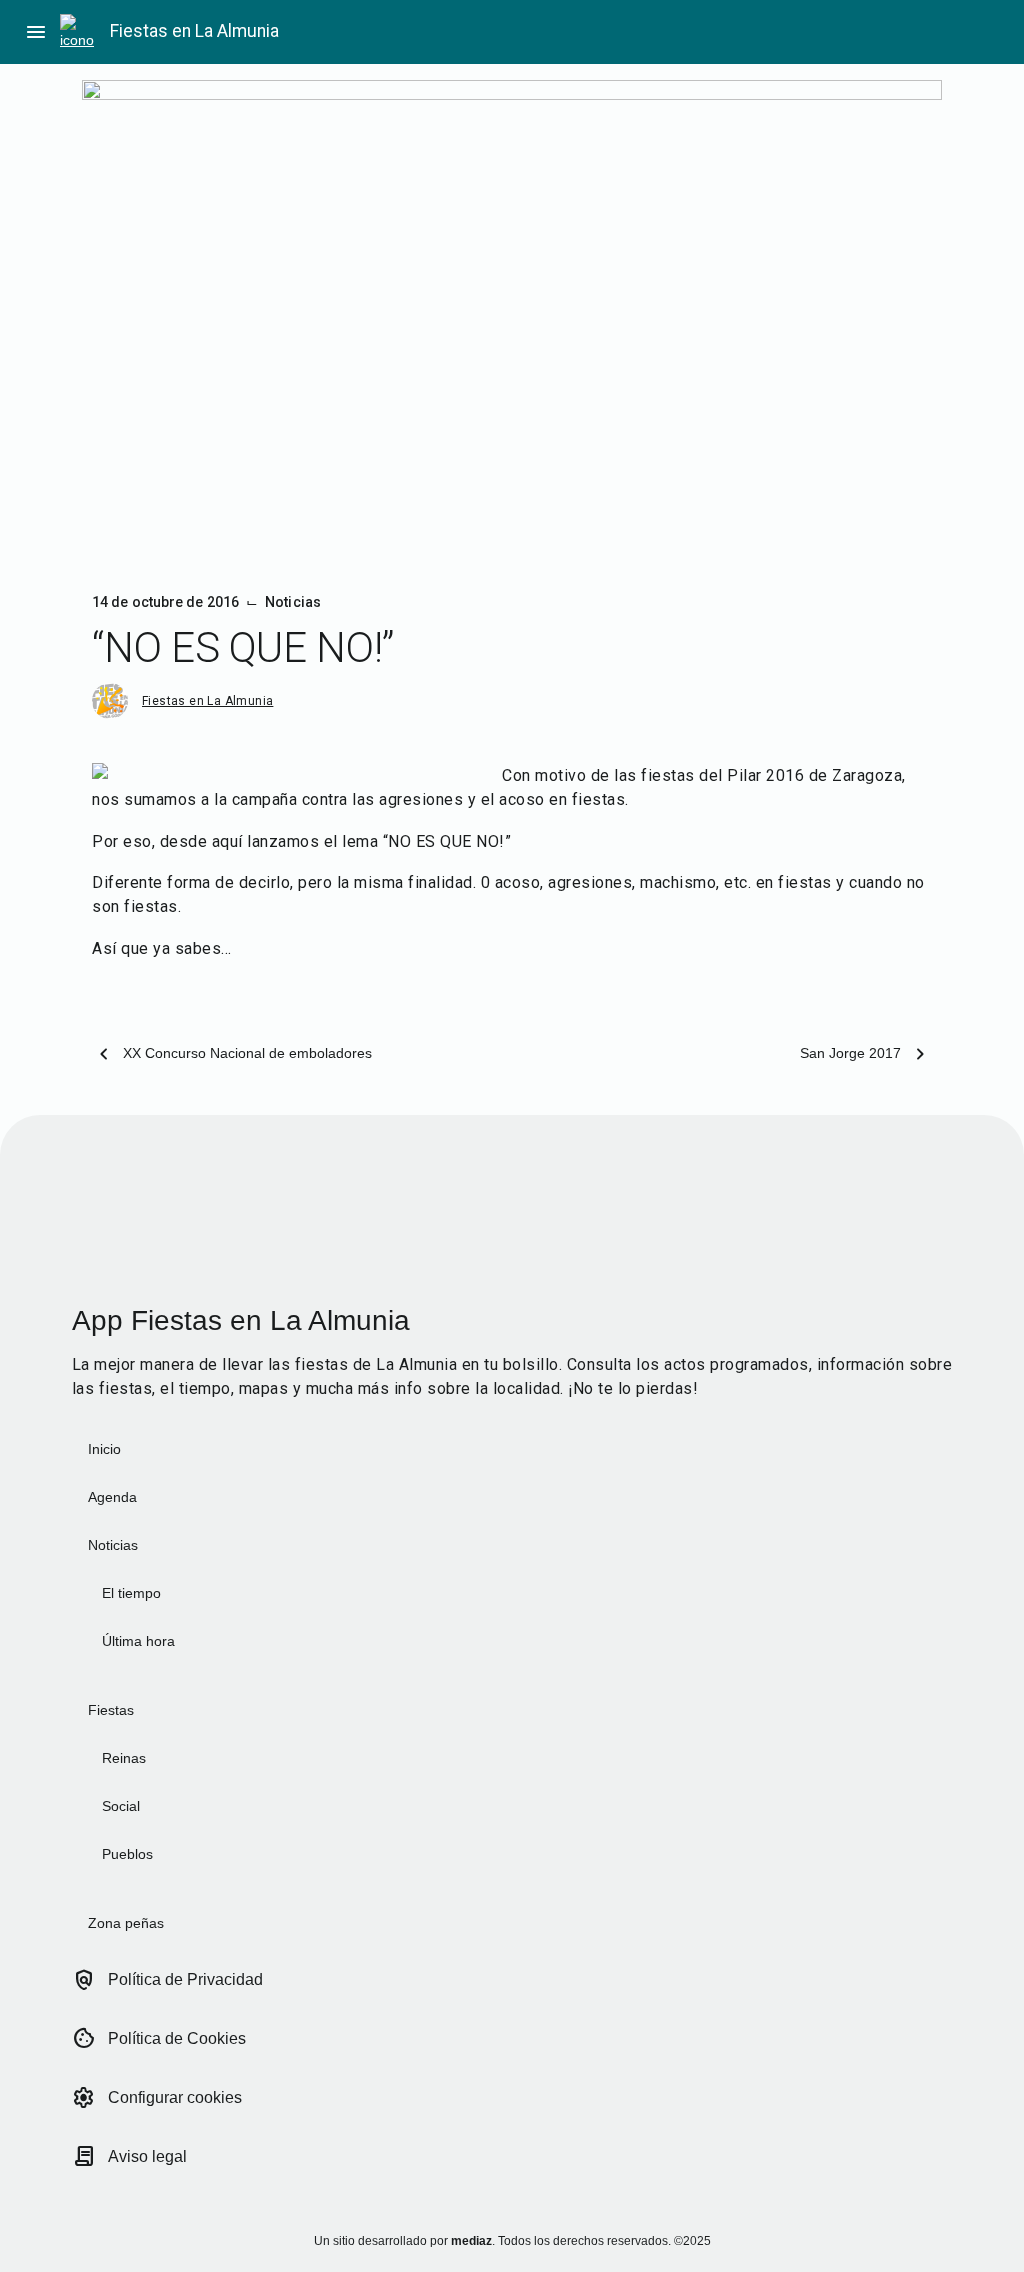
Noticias (293, 602)
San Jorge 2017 (850, 1053)
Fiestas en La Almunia (194, 31)
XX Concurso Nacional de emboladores (247, 1053)
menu (36, 32)
